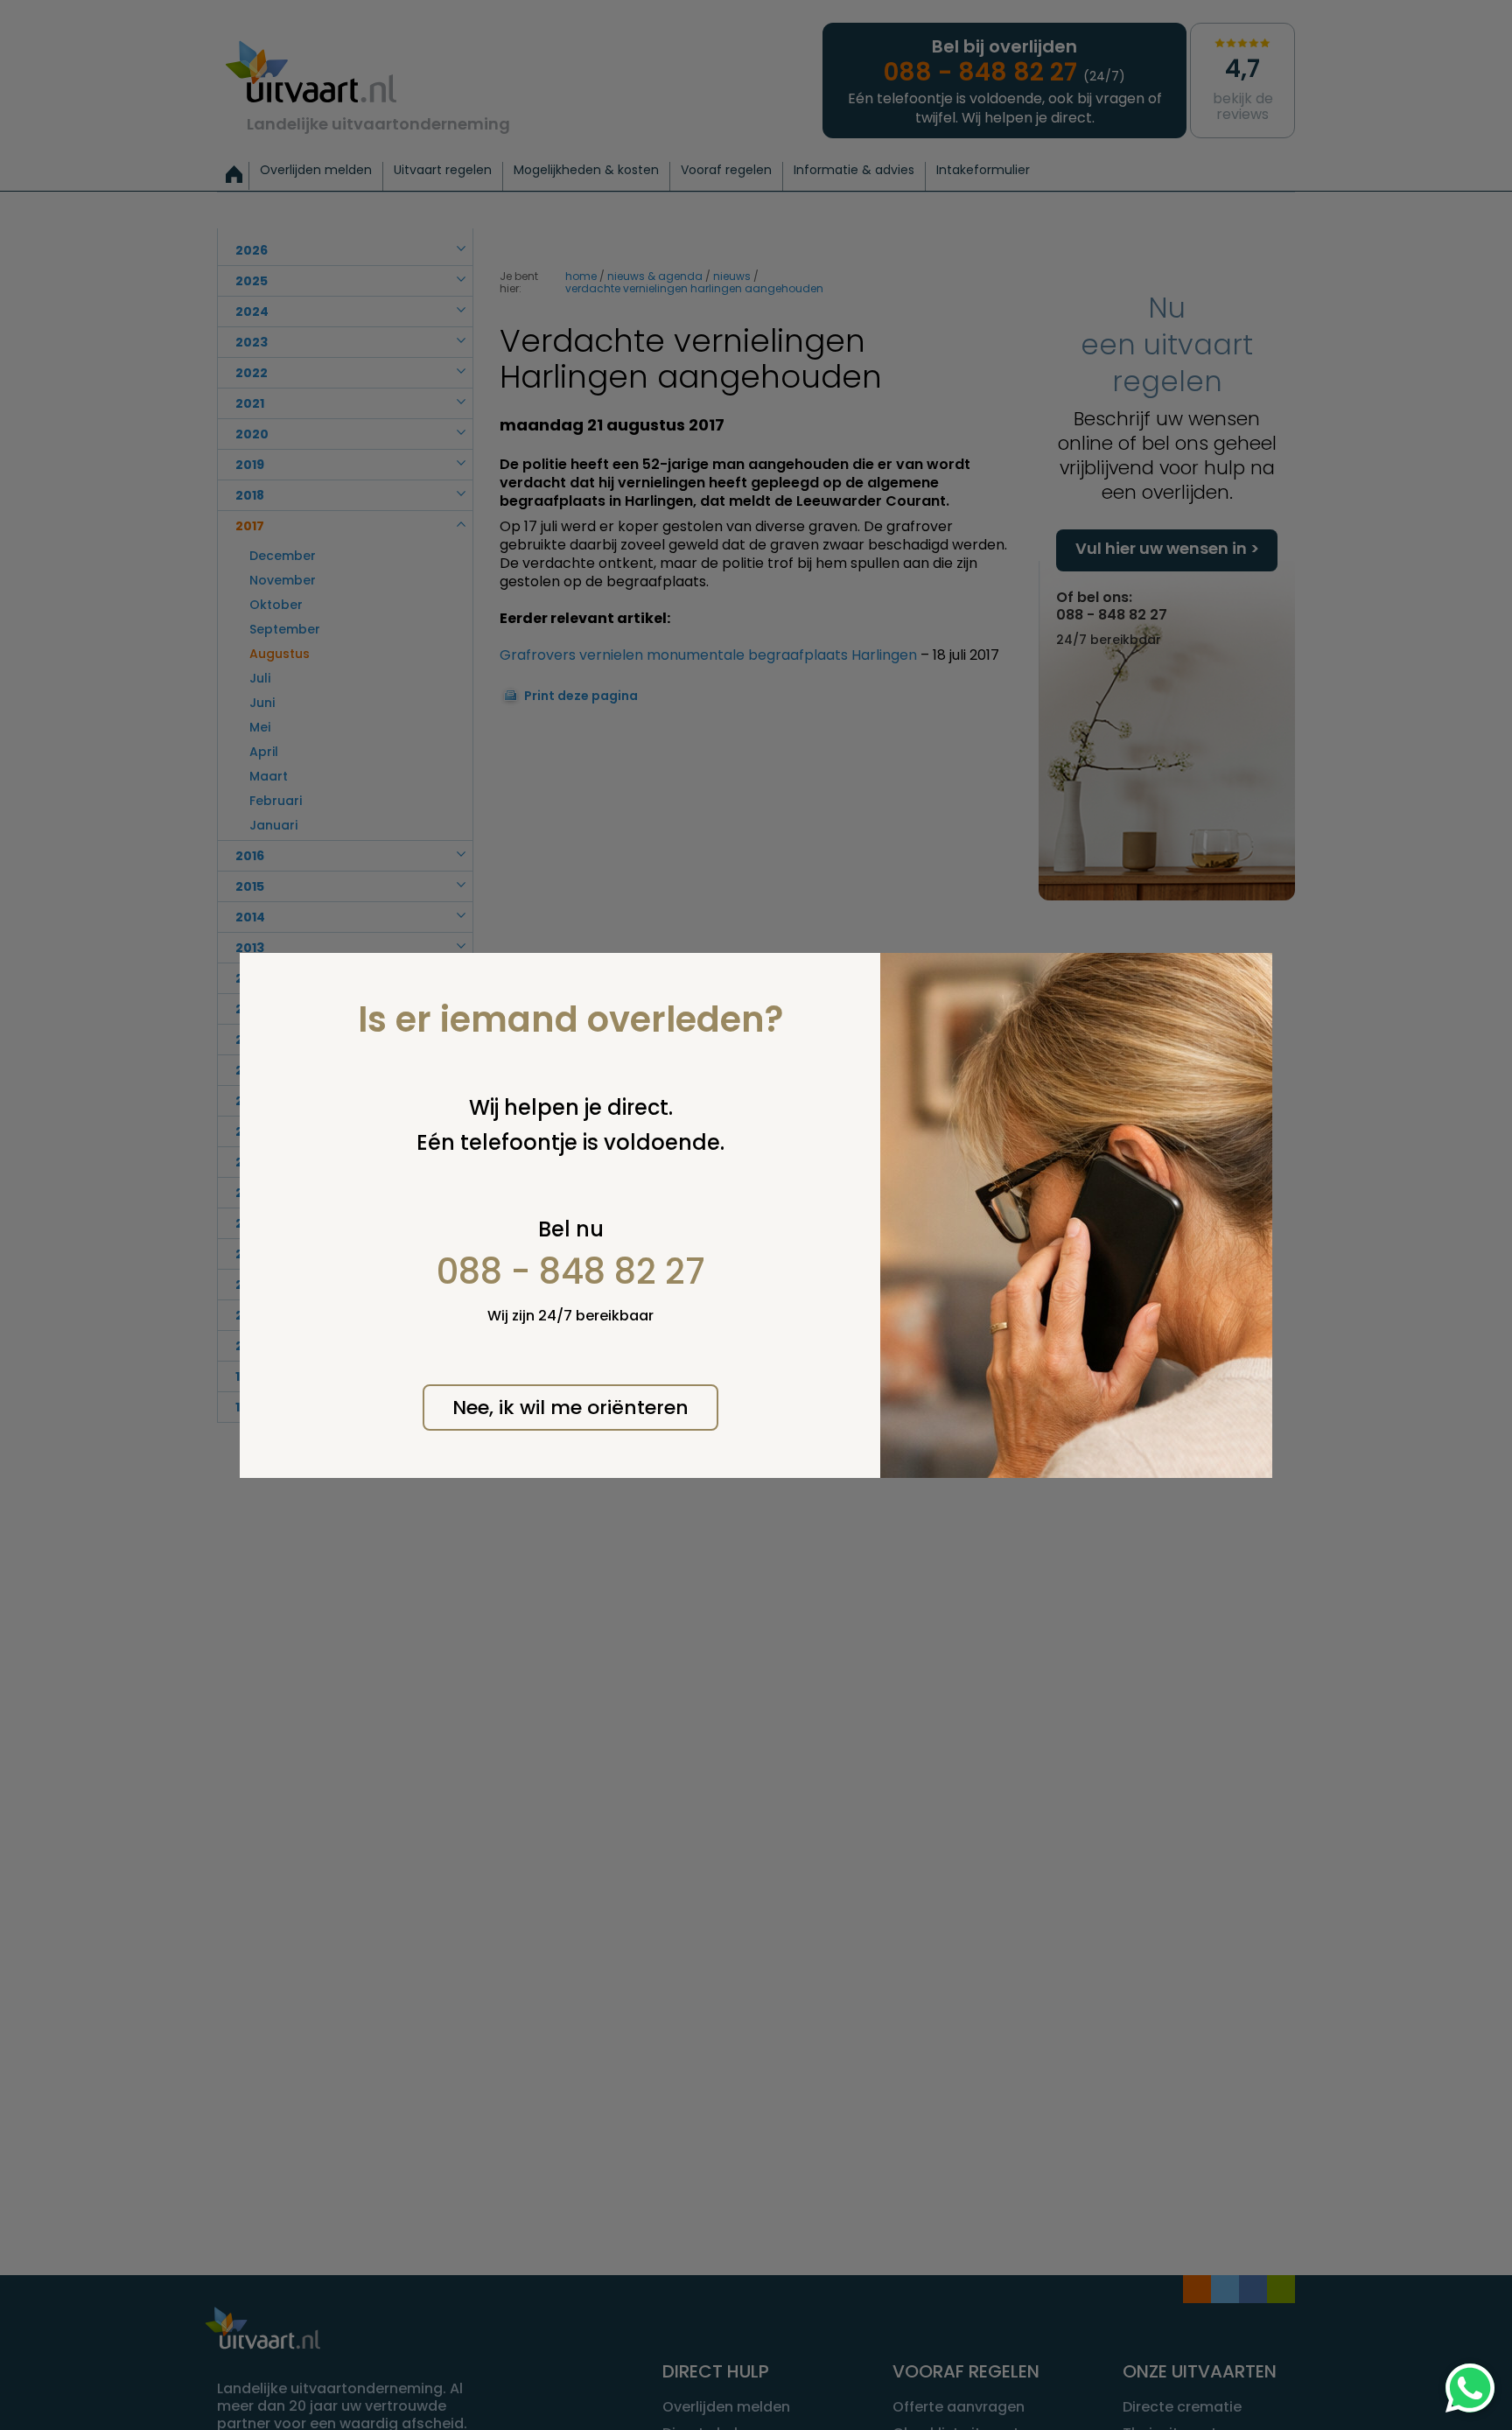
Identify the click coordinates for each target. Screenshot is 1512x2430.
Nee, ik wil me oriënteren (570, 1408)
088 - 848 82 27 (571, 1271)
